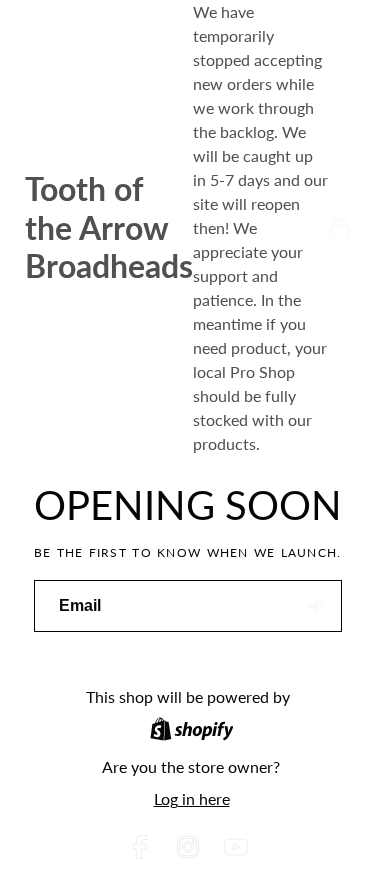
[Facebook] (140, 847)
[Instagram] (188, 847)
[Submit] (315, 606)
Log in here (192, 798)
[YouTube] (236, 847)
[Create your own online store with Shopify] (192, 732)
